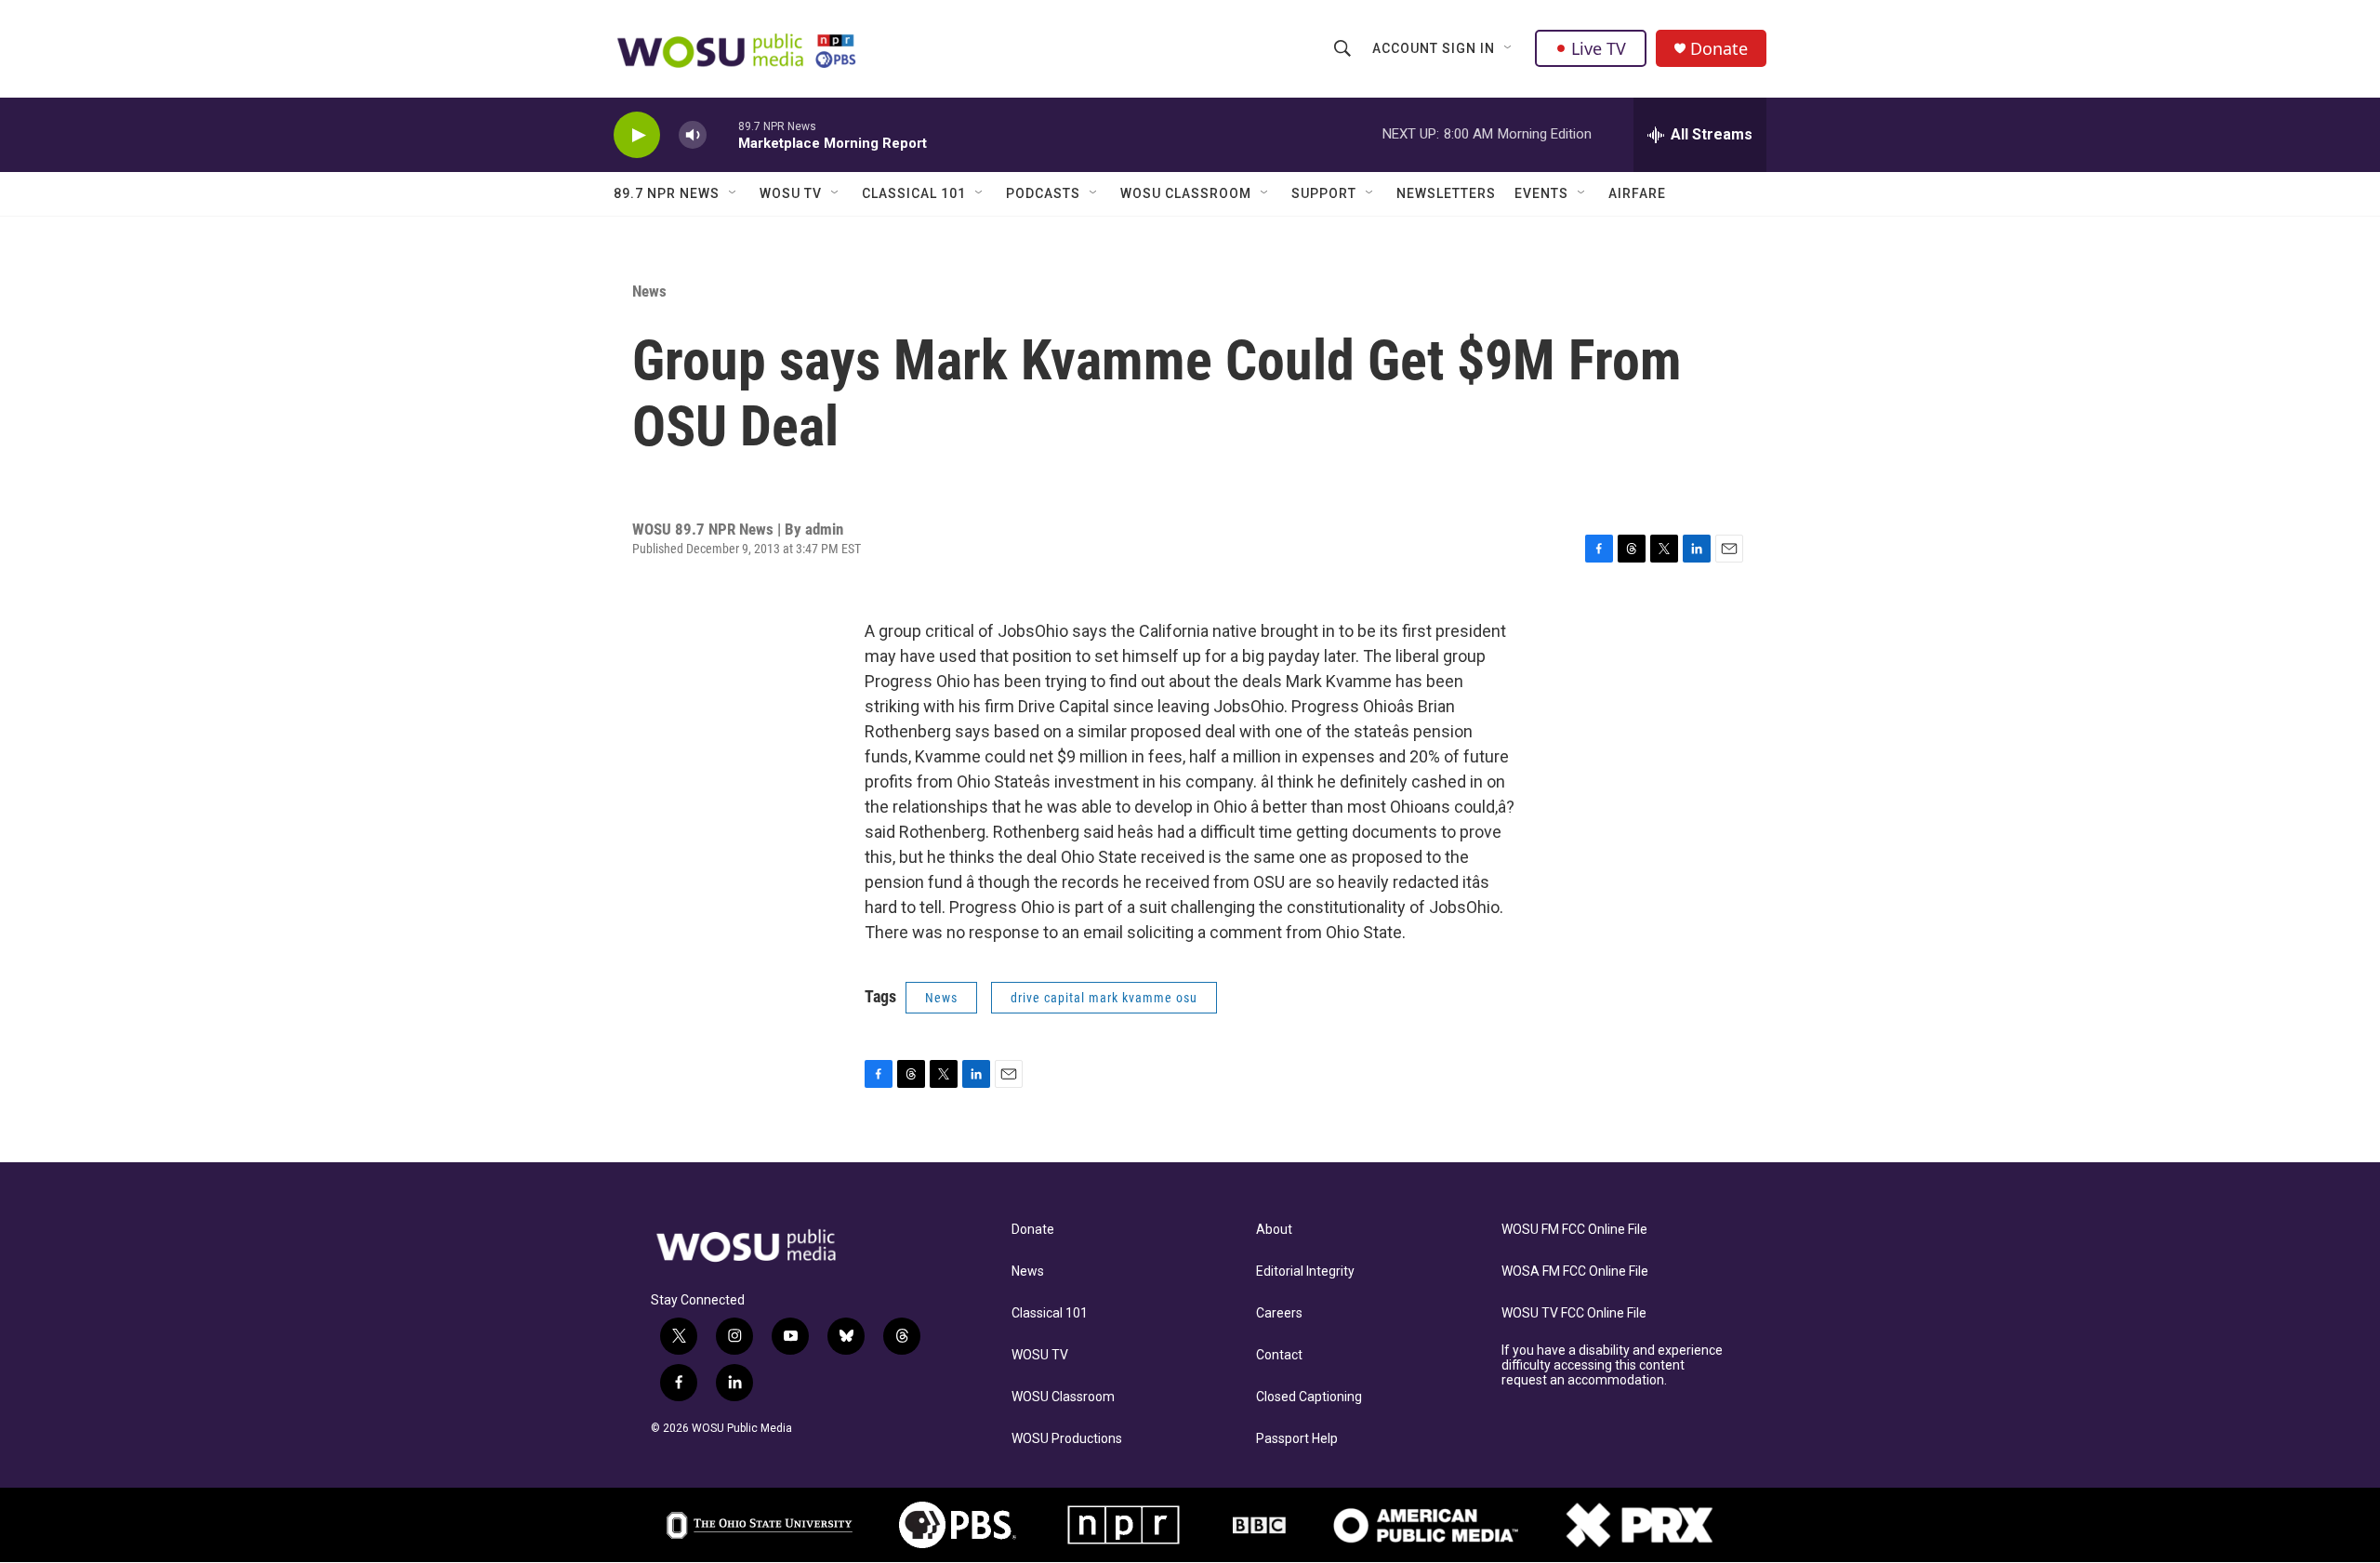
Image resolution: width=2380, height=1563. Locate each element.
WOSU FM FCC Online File (1574, 1230)
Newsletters (1446, 193)
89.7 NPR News (667, 193)
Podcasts (1043, 193)
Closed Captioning (1309, 1397)
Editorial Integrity (1305, 1272)
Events (1541, 193)
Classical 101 (914, 193)
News (649, 291)
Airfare (1637, 193)
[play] (637, 135)
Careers (1279, 1313)
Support (1324, 193)
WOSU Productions (1067, 1439)
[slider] (722, 134)
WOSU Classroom (1186, 193)
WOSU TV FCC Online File (1574, 1313)
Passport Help (1297, 1439)
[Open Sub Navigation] (1509, 48)
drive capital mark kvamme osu (1104, 998)
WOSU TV (791, 193)
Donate (1719, 49)
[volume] (693, 135)
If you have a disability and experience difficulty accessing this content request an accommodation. (1612, 1365)
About (1274, 1230)
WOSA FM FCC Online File (1575, 1272)
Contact (1279, 1355)
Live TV (1599, 48)
